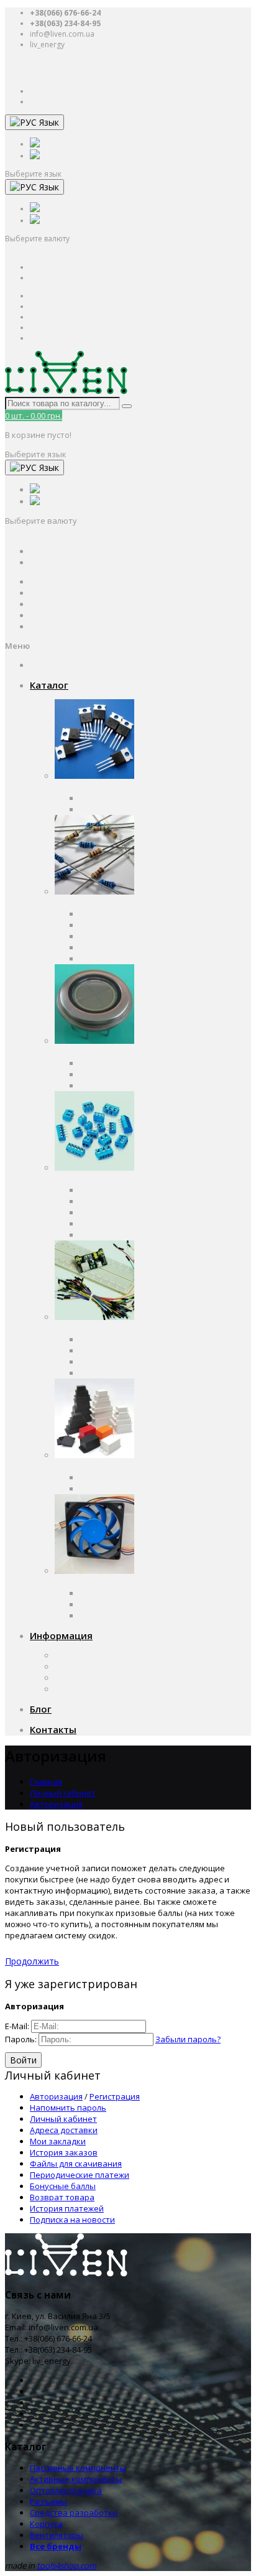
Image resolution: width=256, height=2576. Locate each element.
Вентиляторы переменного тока (144, 1593)
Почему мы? (79, 1678)
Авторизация (56, 1804)
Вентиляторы (81, 1582)
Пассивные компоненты (103, 903)
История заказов (64, 2152)
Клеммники (102, 1190)
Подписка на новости (72, 2220)
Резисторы (101, 925)
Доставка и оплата (92, 1667)
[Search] (127, 406)
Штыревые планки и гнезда (135, 1235)
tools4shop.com (66, 2565)
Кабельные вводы (116, 1477)
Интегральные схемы (122, 809)
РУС (66, 143)
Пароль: (21, 2039)
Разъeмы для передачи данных (143, 1212)
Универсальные (112, 1489)
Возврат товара (62, 2197)
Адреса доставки (64, 2130)
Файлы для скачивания (76, 2164)
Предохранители (114, 947)
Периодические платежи (80, 2175)
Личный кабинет (63, 2119)
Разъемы (73, 1179)
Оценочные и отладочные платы (146, 1339)
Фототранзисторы (117, 1086)
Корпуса (71, 1466)
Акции (67, 1689)
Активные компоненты (101, 787)
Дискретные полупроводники (139, 798)
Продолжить (32, 1961)
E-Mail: (17, 2026)
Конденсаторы (109, 914)
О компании (79, 1655)
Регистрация (115, 2096)
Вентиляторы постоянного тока (143, 1604)
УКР (66, 155)
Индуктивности (110, 959)
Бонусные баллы (63, 2186)
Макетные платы (114, 1362)
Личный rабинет (63, 1793)
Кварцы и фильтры (117, 936)
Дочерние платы (113, 1373)
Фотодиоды (103, 1074)
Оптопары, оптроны (120, 1063)
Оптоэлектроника (91, 1052)
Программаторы (112, 1351)
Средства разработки (98, 1328)
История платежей (67, 2208)
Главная (46, 1782)
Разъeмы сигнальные (123, 1224)
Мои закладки (58, 2141)
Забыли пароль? (188, 2039)
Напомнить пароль (68, 2108)
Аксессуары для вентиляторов (140, 1616)
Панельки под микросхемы (133, 1201)
